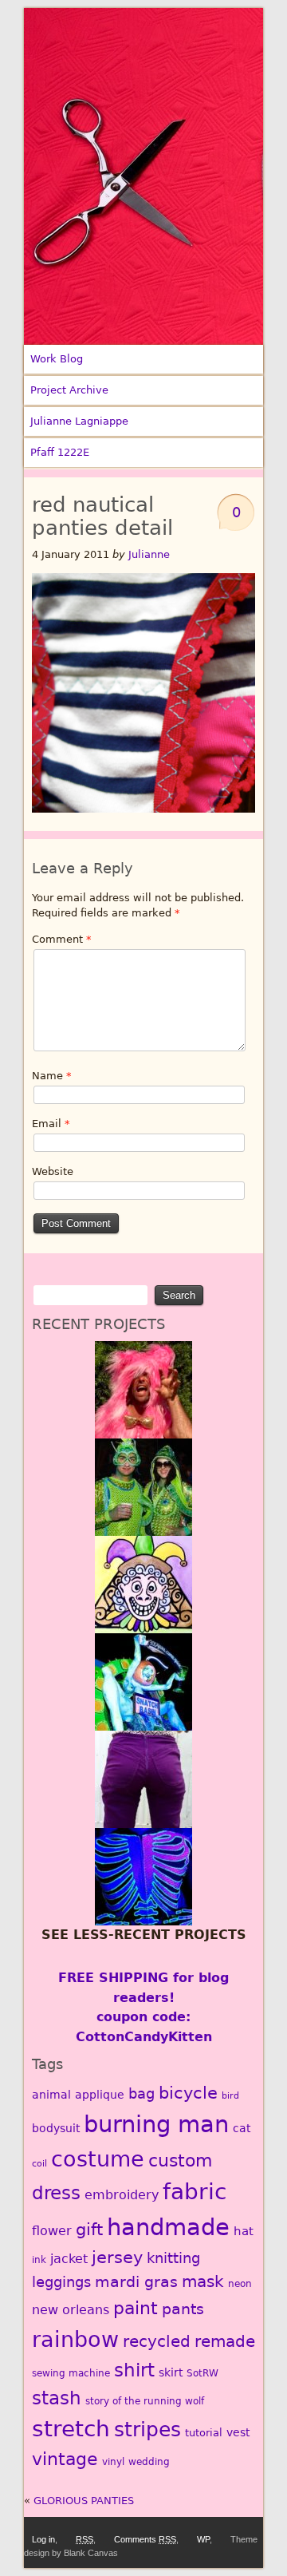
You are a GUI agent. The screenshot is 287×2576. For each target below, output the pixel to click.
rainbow (75, 2339)
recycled (157, 2341)
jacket (69, 2259)
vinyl (113, 2462)
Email (51, 1124)
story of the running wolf (145, 2401)
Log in (43, 2539)
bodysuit (56, 2128)
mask (203, 2282)
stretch (71, 2429)
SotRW (202, 2373)
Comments (145, 2539)
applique (100, 2095)
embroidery (122, 2195)
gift (89, 2230)
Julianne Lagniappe (79, 421)
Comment (62, 939)
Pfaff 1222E (60, 452)
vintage (65, 2459)
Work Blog (57, 359)
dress (56, 2193)
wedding (149, 2462)
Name (52, 1076)
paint (136, 2308)
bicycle (188, 2093)
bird (230, 2096)
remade (225, 2341)
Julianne (149, 554)
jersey (117, 2257)
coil (39, 2164)
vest (238, 2432)
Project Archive (69, 390)
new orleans (71, 2310)
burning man (156, 2124)
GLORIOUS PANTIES (84, 2501)
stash (57, 2398)
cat (242, 2128)
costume (98, 2159)
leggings (61, 2282)
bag (142, 2093)
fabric (195, 2192)
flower (52, 2231)
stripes (147, 2430)
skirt (171, 2372)
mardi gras (136, 2282)
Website (53, 1171)
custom (180, 2161)
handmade (168, 2227)
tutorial (204, 2433)
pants (183, 2309)
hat (244, 2231)
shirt (134, 2370)
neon (240, 2284)
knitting (173, 2258)
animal (51, 2095)
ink (39, 2260)
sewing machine (71, 2373)
